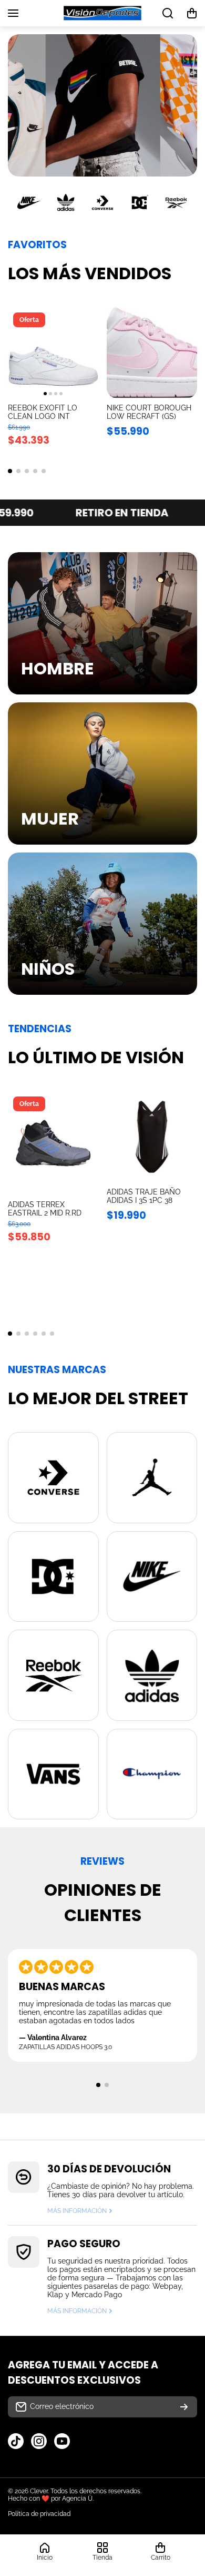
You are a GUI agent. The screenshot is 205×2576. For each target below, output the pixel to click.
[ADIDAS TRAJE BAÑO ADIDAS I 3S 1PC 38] (152, 1137)
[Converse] (102, 203)
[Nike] (29, 203)
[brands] (53, 1478)
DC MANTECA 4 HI (40, 408)
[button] (192, 13)
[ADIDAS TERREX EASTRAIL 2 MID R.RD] (53, 1143)
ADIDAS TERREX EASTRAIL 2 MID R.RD (45, 1209)
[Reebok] (176, 203)
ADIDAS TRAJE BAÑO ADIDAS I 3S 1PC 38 (144, 1196)
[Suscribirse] (184, 2407)
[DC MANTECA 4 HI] (53, 353)
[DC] (139, 203)
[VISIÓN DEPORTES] (102, 13)
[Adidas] (66, 203)
